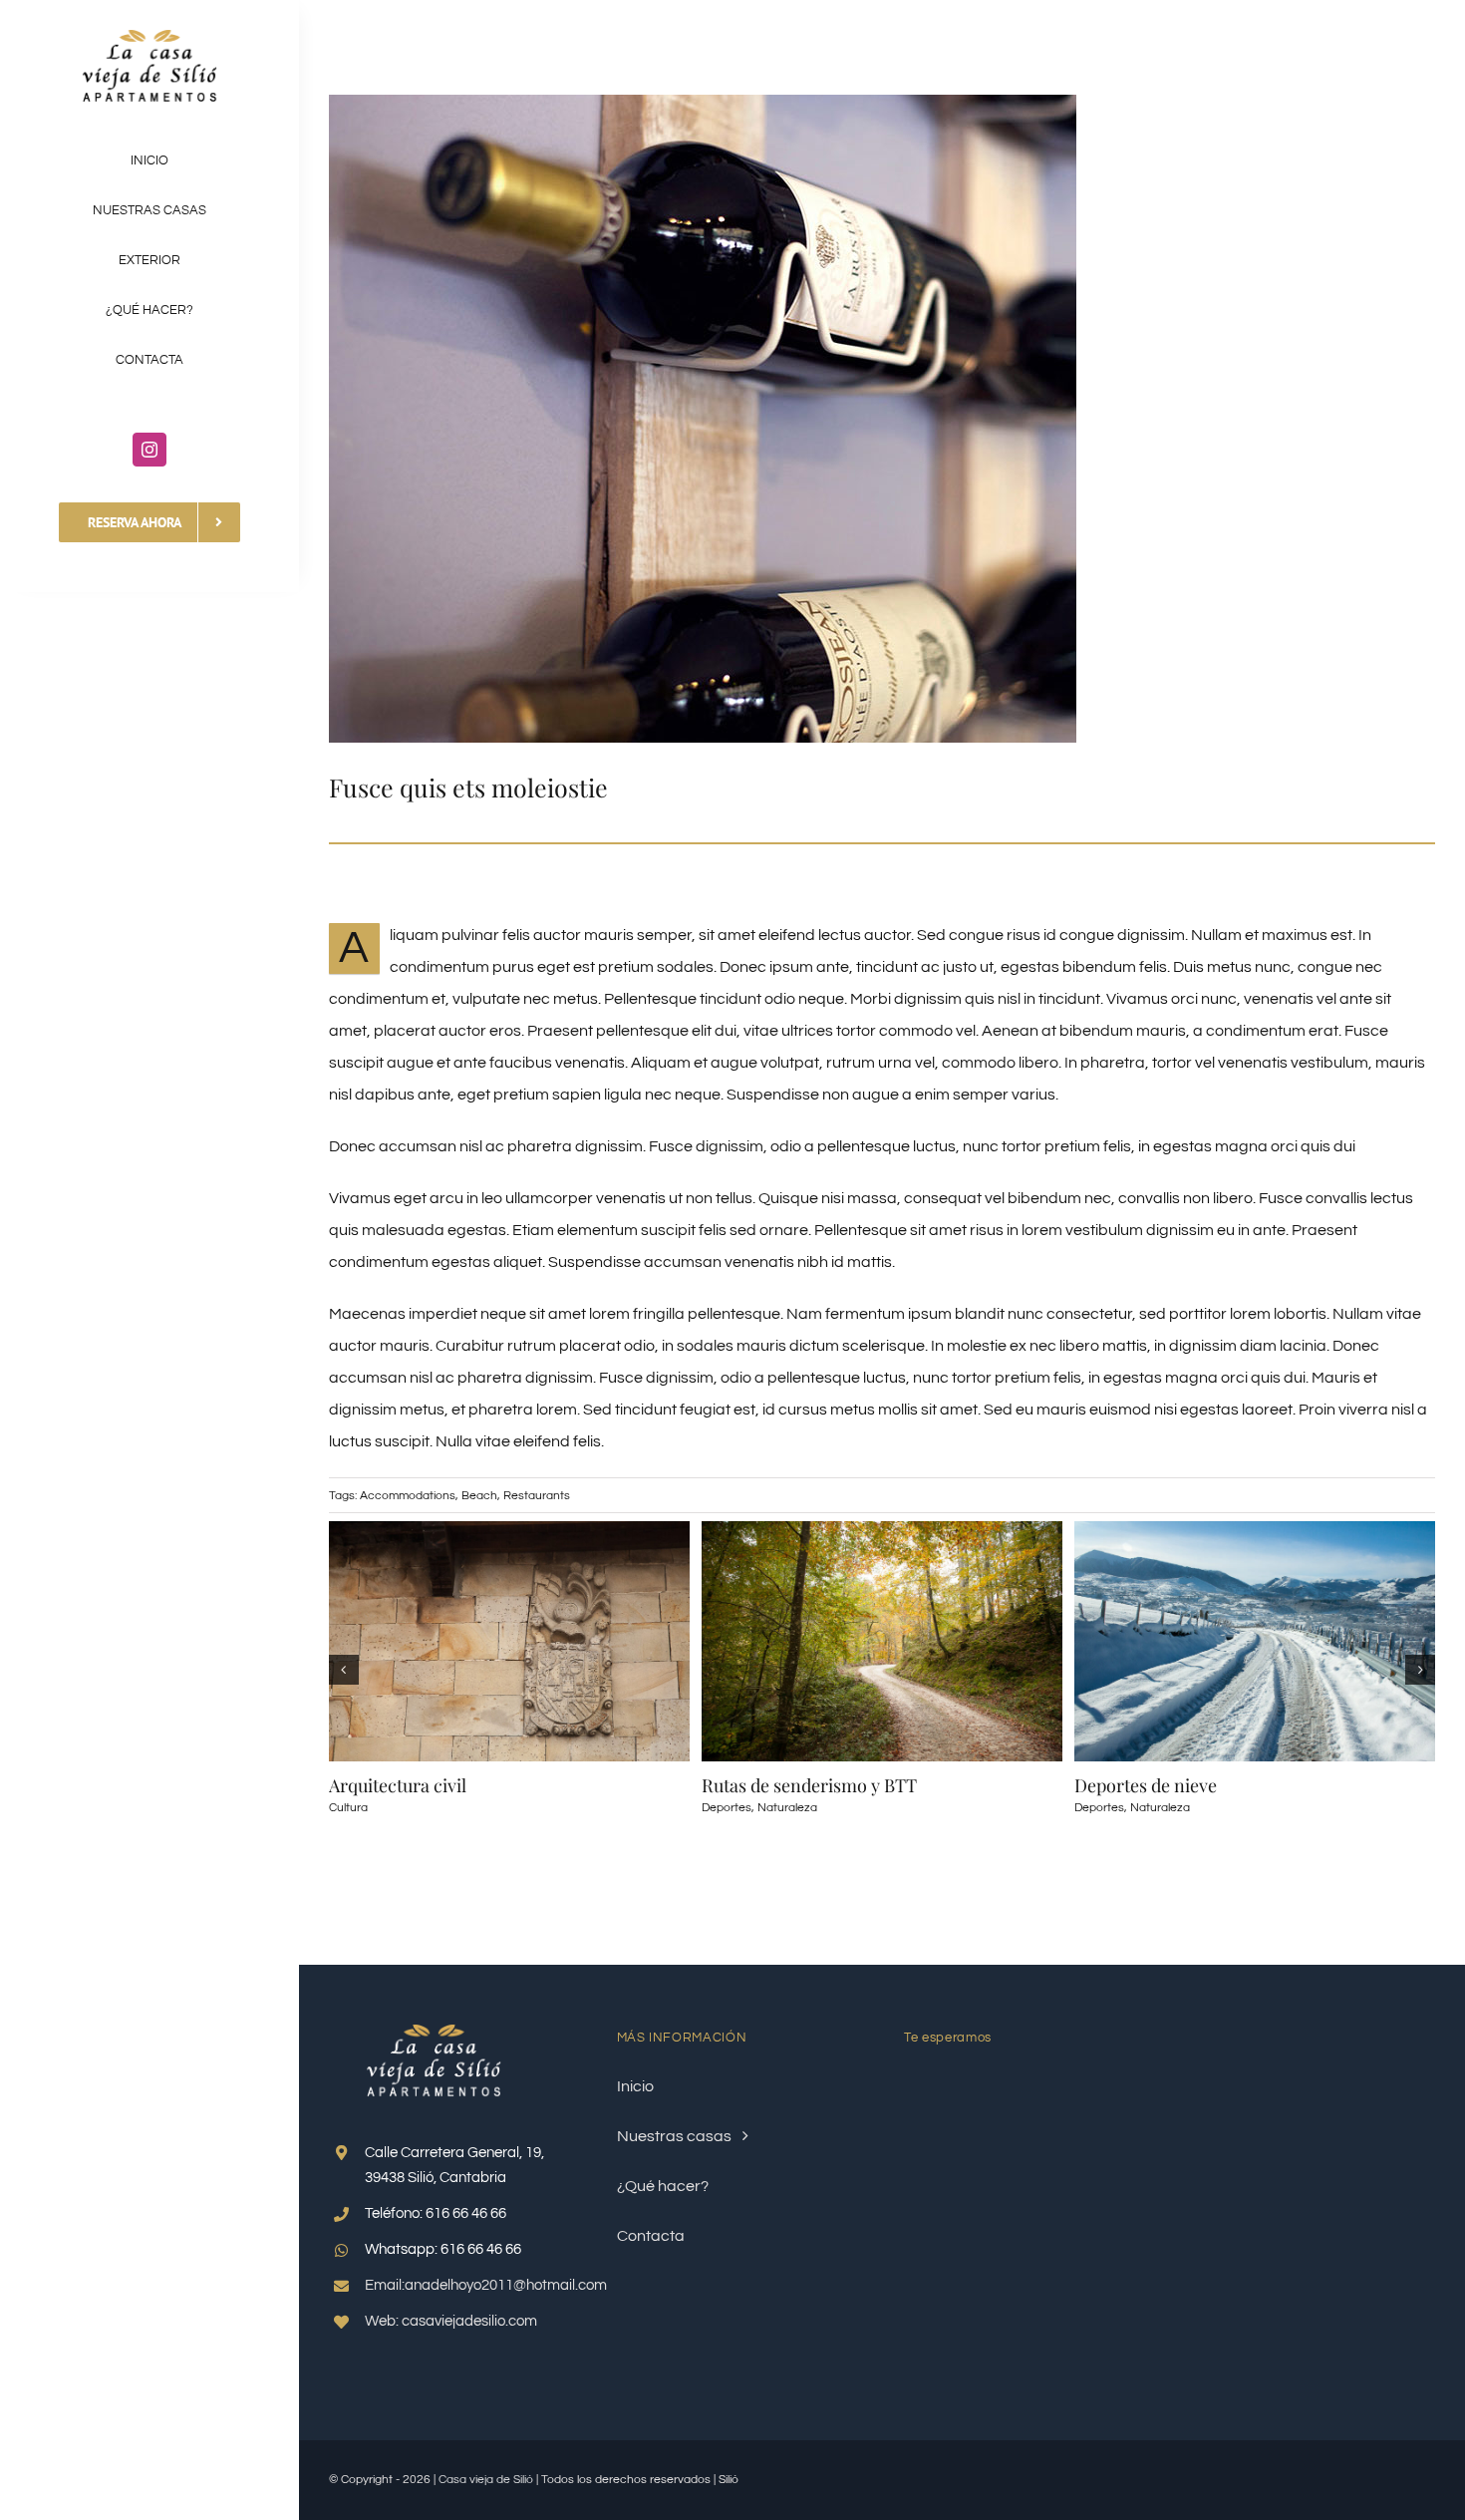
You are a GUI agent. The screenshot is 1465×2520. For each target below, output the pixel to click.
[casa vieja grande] (150, 38)
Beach (479, 1496)
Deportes (727, 1808)
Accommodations (408, 1496)
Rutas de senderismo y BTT (809, 1785)
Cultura (348, 1808)
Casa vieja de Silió (486, 2480)
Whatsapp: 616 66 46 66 (443, 2249)
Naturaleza (787, 1808)
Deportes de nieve (1146, 1785)
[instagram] (149, 450)
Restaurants (537, 1496)
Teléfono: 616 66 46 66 (436, 2213)
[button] (344, 1670)
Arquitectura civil (398, 1785)
